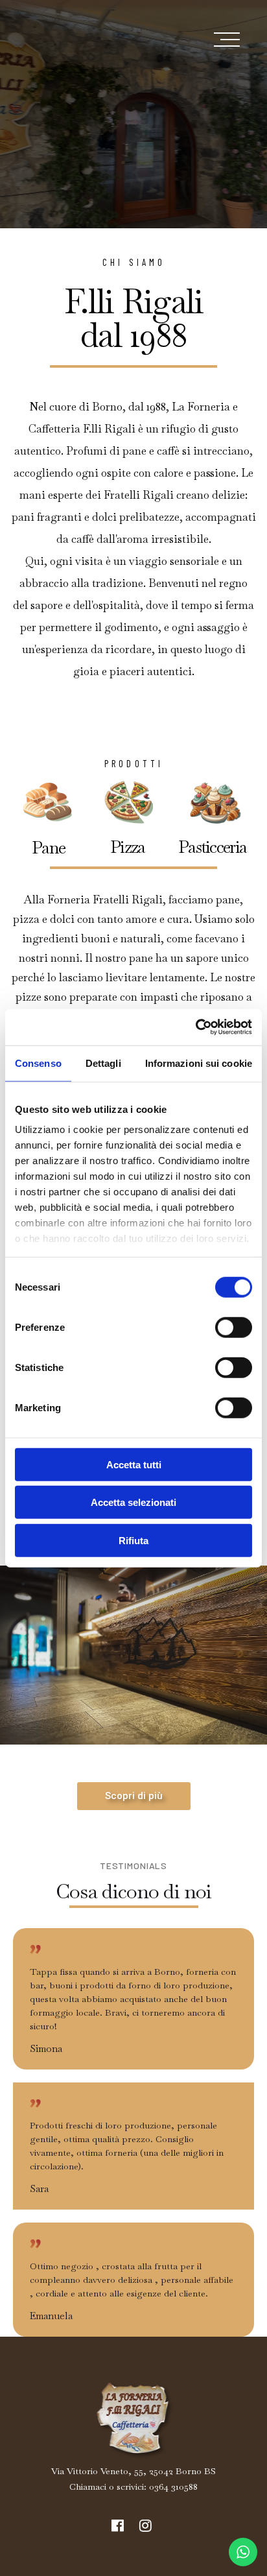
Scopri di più (134, 1796)
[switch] (234, 1327)
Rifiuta (133, 1540)
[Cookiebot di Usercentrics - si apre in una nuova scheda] (195, 1027)
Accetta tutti (134, 1464)
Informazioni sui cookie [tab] (199, 1063)
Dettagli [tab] (103, 1063)
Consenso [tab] (38, 1063)
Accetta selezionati (133, 1502)
